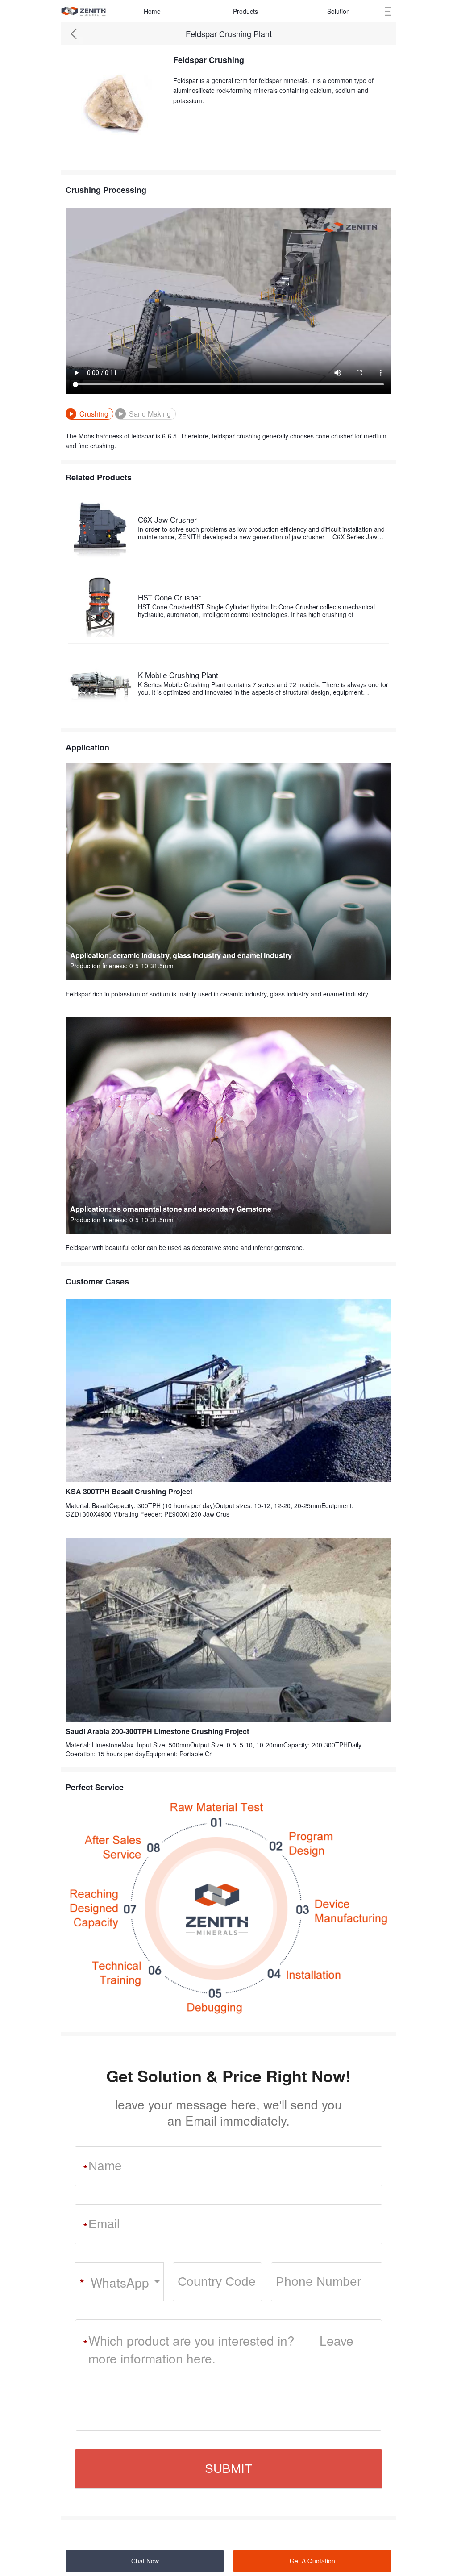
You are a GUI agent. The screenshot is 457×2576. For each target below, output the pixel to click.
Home (152, 11)
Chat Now (145, 2561)
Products (245, 11)
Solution (339, 11)
